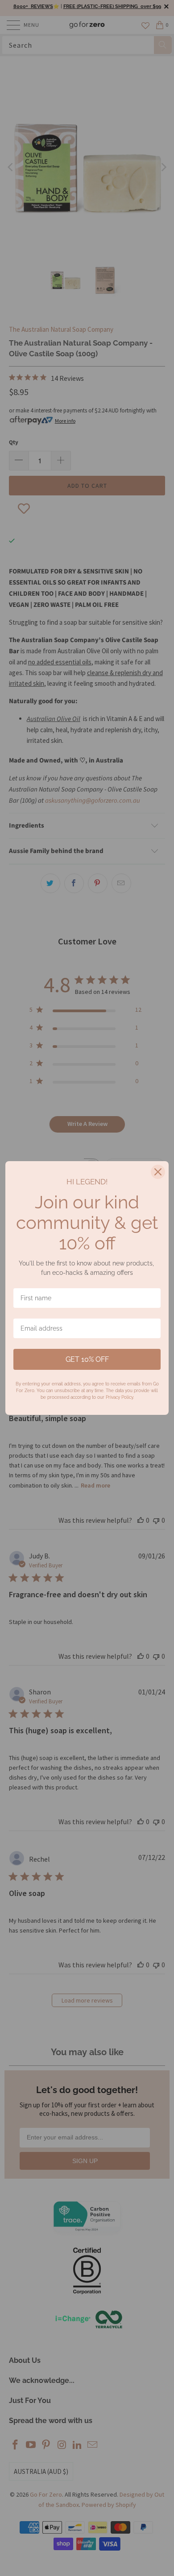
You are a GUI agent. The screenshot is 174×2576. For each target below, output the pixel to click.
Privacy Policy (119, 1397)
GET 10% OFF (87, 1359)
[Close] (158, 1172)
